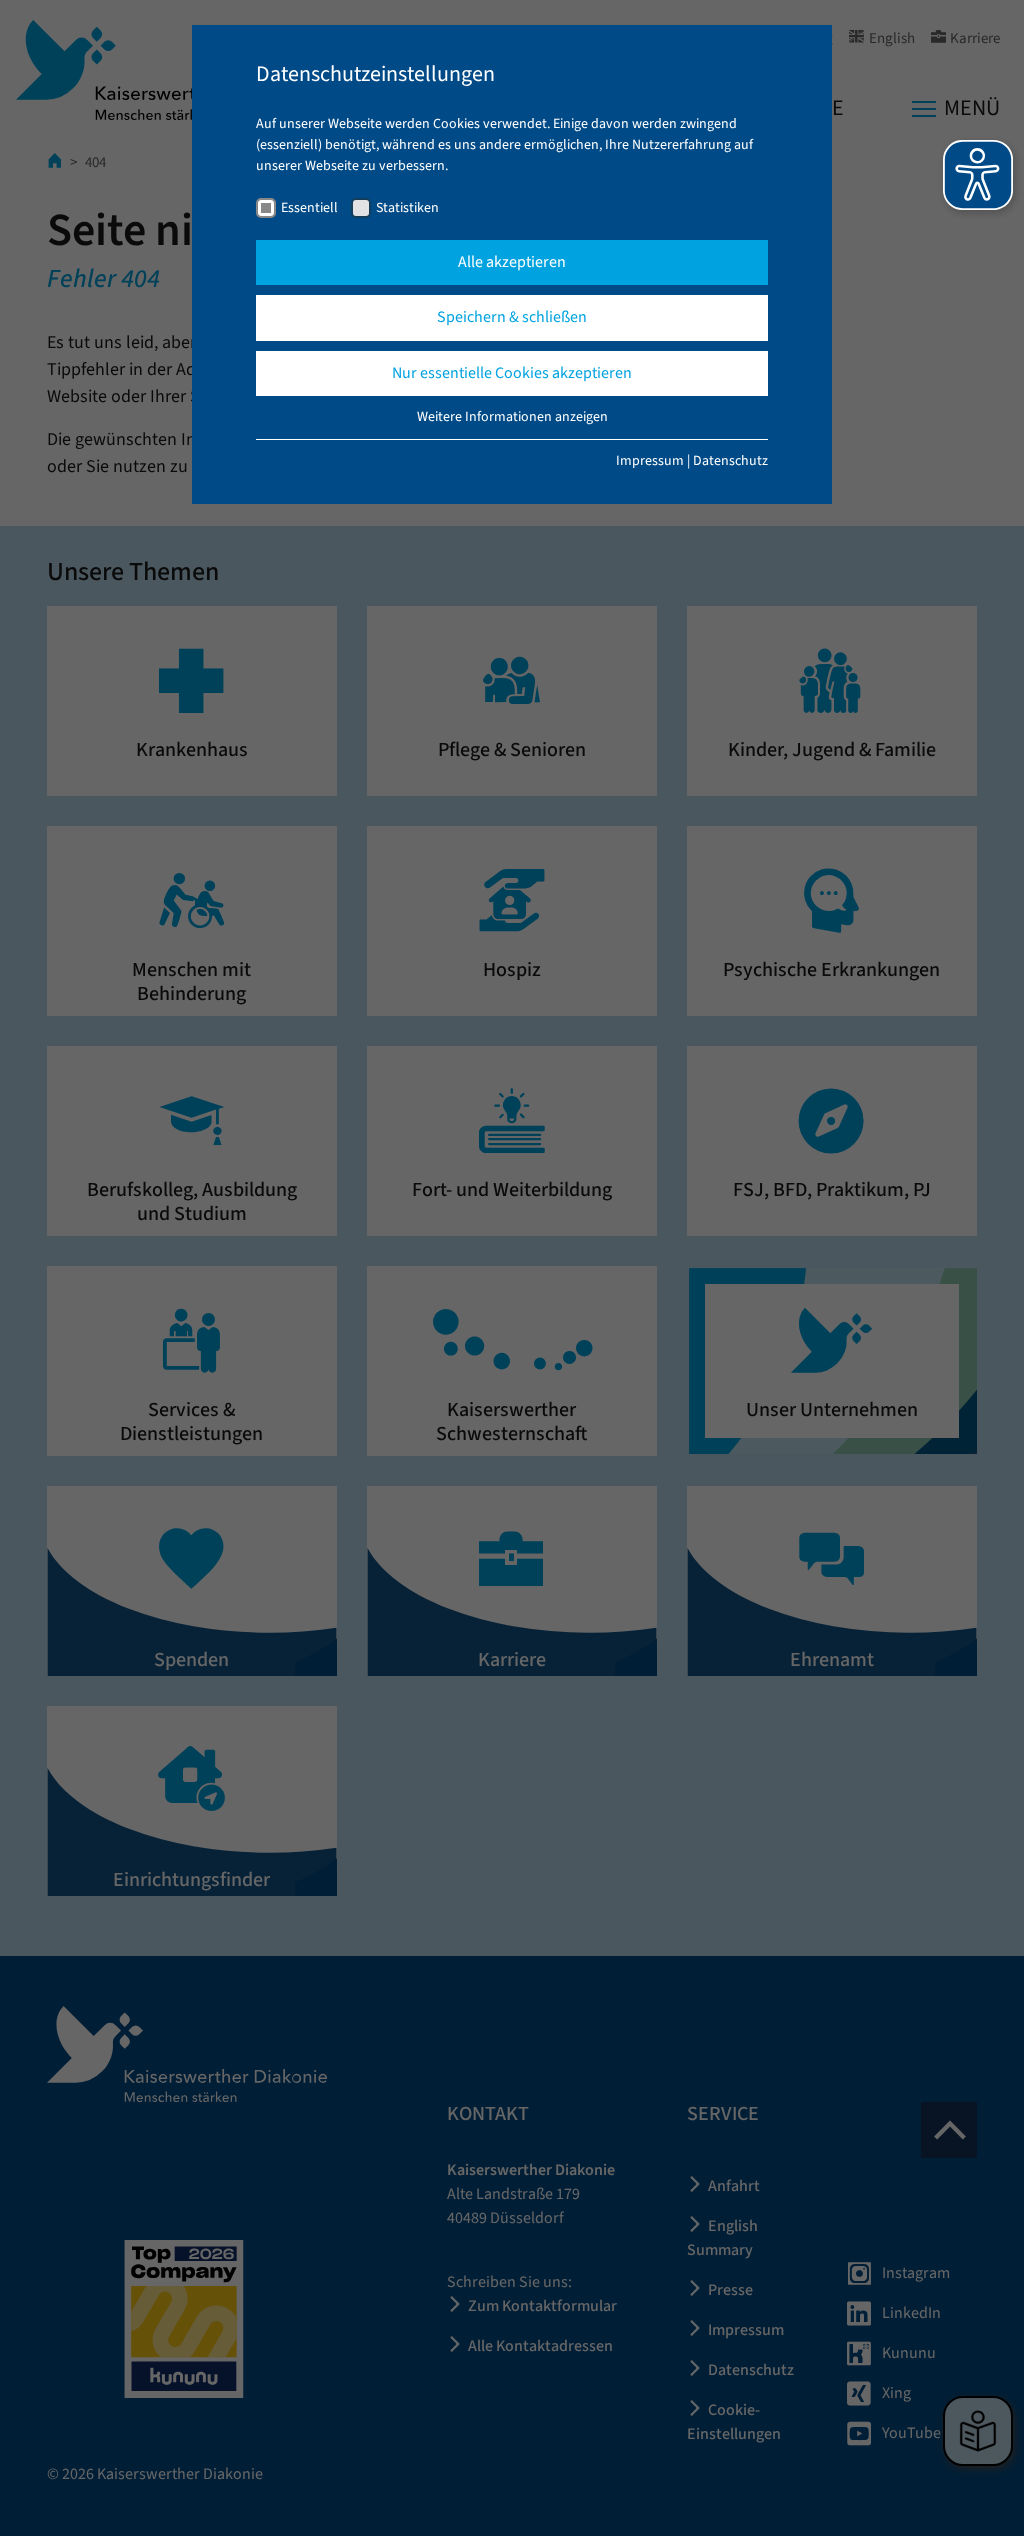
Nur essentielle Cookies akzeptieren (512, 373)
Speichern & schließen (512, 317)
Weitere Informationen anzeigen (512, 417)
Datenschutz (730, 461)
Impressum (650, 461)
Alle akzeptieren (512, 262)
